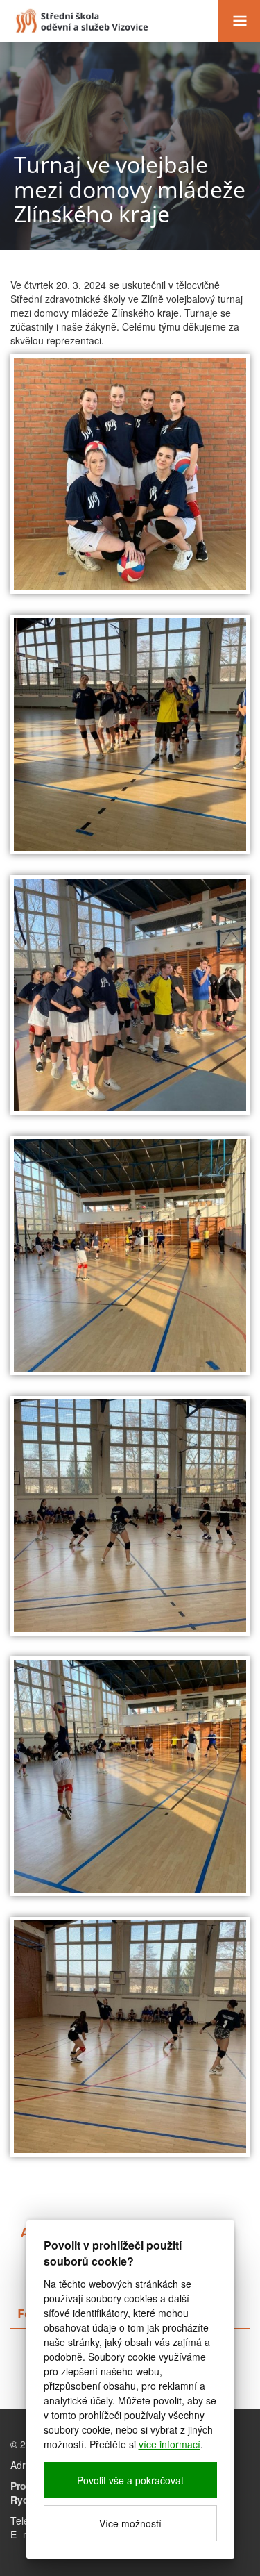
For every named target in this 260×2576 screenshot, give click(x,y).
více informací (170, 2444)
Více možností (130, 2523)
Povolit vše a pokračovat (130, 2480)
